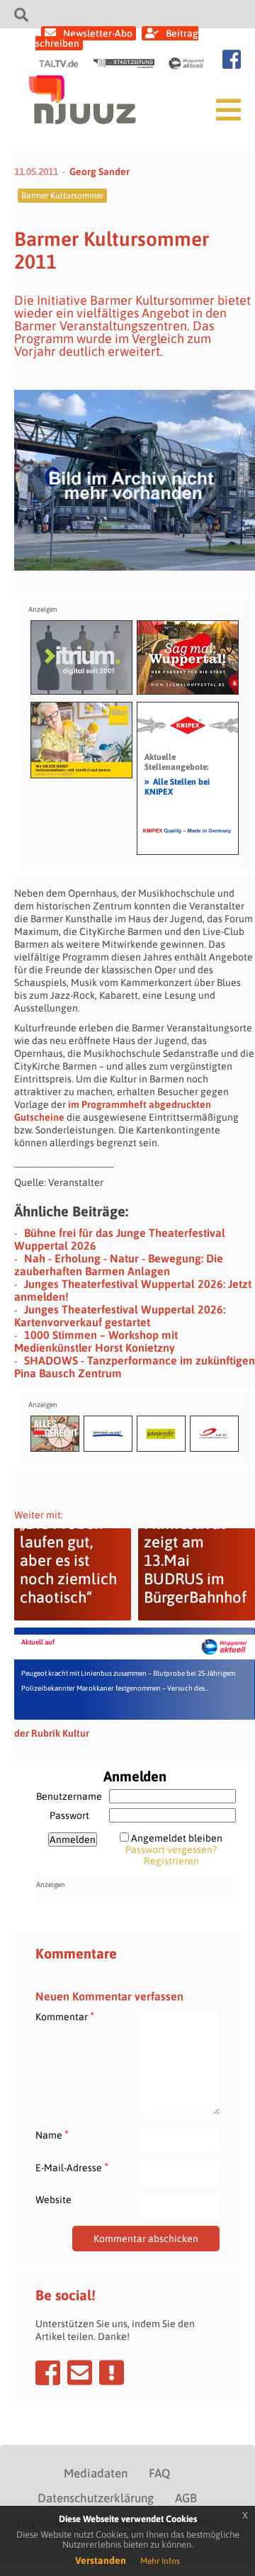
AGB (186, 2498)
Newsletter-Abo (98, 33)
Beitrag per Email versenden (80, 2373)
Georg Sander (100, 172)
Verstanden (101, 2560)
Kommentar (65, 2016)
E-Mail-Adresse (72, 2167)
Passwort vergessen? (171, 1849)
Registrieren (171, 1861)
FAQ (159, 2473)
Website (53, 2200)
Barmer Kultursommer (62, 196)
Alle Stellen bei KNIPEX (177, 786)
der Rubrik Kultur (52, 1733)
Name (52, 2135)
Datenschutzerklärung (96, 2498)
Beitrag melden (112, 2373)
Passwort (69, 1815)
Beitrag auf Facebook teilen (48, 2373)
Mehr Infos (160, 2561)
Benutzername (69, 1796)
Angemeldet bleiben (177, 1838)
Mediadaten (96, 2473)
